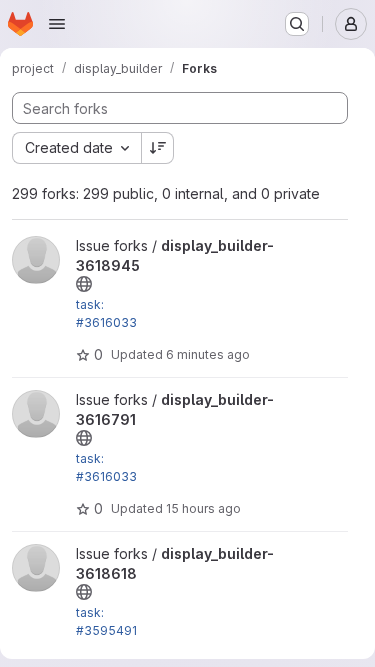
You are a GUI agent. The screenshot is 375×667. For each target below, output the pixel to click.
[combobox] (76, 148)
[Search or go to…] (297, 24)
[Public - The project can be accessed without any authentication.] (84, 284)
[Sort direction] (158, 148)
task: (90, 304)
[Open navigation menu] (57, 24)
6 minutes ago (208, 354)
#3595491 (106, 630)
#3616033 (106, 322)
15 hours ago (203, 508)
